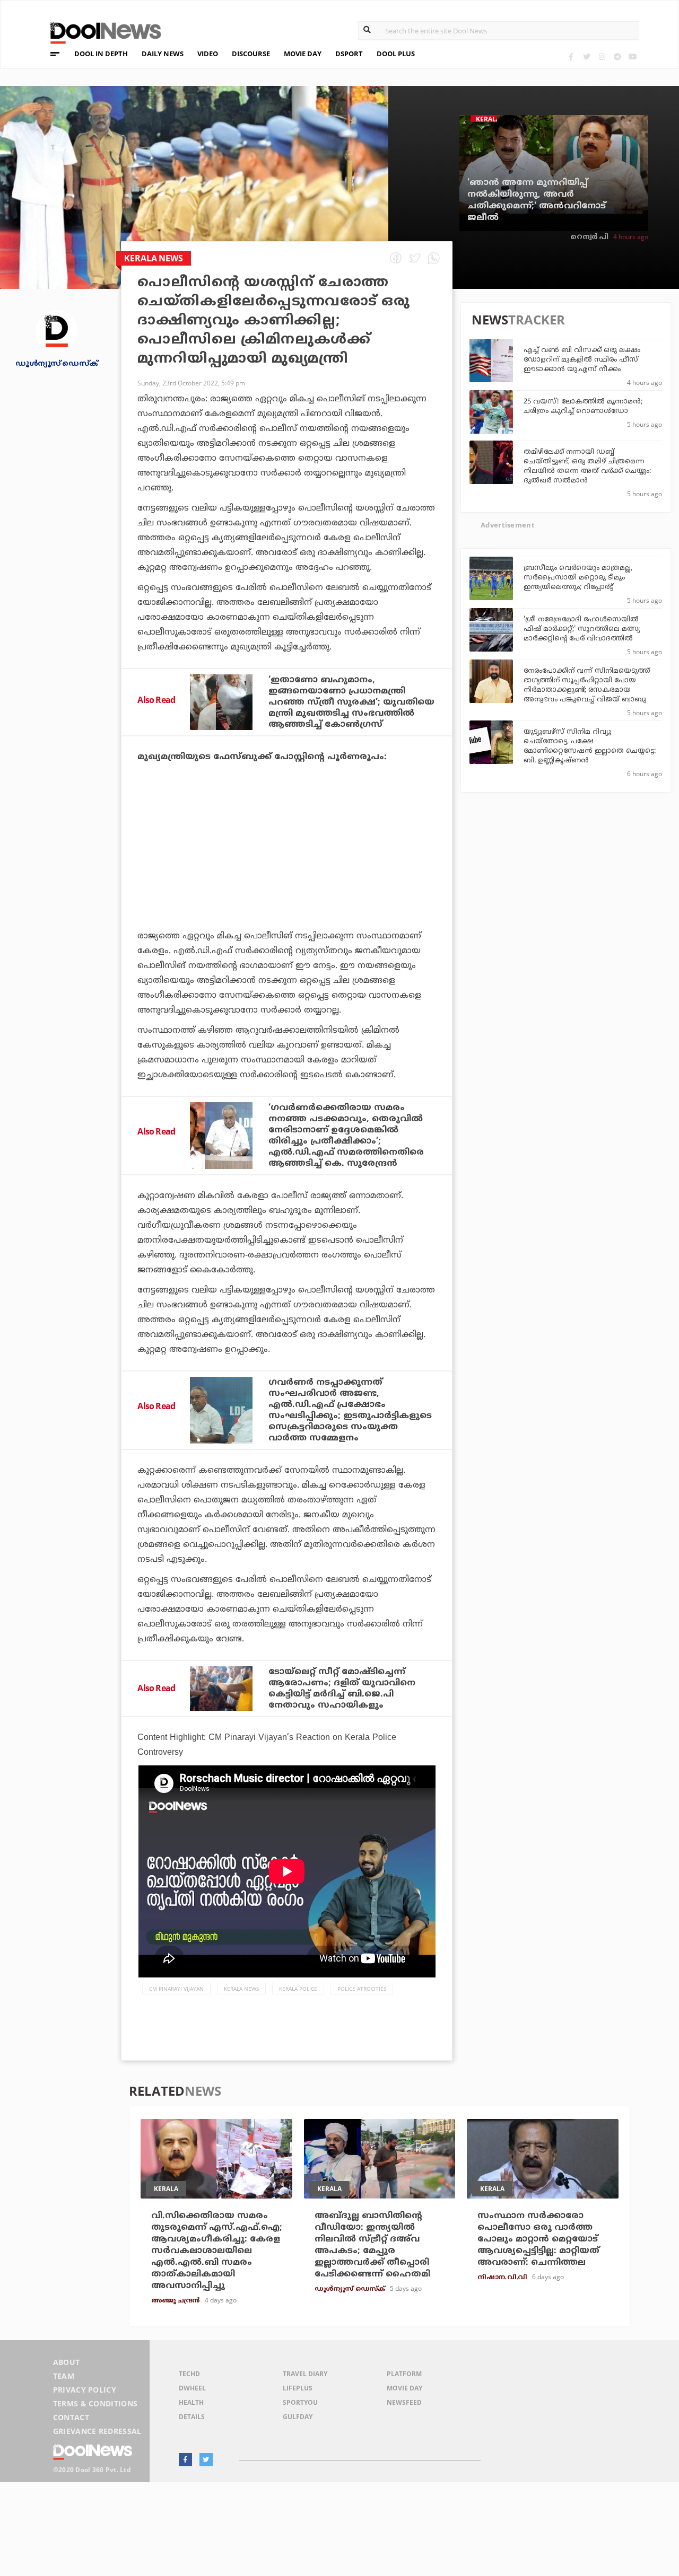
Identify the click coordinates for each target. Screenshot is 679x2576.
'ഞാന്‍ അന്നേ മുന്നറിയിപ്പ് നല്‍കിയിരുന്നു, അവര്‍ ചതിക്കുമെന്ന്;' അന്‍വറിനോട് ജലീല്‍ (537, 200)
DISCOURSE (251, 54)
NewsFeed (404, 2402)
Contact (71, 2417)
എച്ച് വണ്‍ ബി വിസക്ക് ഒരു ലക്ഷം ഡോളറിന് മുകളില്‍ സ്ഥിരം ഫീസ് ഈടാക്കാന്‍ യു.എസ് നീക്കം (582, 360)
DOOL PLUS (396, 54)
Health (191, 2402)
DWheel (192, 2388)
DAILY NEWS (163, 54)
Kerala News (241, 1989)
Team (64, 2376)
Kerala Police (298, 1989)
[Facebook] (571, 56)
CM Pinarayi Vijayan (176, 1989)
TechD (189, 2374)
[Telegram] (617, 56)
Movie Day (404, 2388)
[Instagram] (602, 56)
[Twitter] (586, 56)
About (67, 2362)
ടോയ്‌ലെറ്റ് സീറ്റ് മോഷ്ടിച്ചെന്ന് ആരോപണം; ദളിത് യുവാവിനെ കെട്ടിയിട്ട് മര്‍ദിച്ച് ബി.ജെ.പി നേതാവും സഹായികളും (342, 1689)
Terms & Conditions (95, 2403)
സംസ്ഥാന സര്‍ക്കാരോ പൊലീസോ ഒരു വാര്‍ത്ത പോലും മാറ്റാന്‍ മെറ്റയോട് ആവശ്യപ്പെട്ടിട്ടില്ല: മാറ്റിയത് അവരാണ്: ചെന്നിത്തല (538, 2239)
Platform (404, 2374)
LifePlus (298, 2388)
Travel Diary (305, 2374)
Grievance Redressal (97, 2431)
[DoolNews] (101, 32)
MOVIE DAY (303, 54)
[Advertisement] (287, 876)
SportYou (300, 2402)
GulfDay (298, 2417)
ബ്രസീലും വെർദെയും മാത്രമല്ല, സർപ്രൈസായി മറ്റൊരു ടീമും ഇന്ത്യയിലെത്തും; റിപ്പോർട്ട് (578, 578)
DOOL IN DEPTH (101, 54)
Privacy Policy (85, 2390)
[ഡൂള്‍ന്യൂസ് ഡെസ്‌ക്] (57, 331)
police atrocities (362, 1989)
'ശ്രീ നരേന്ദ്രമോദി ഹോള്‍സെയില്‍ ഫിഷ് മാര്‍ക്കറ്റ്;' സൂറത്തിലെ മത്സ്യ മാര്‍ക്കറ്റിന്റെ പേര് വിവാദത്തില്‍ (582, 629)
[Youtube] (633, 56)
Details (192, 2417)
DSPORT (349, 54)
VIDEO (208, 54)
